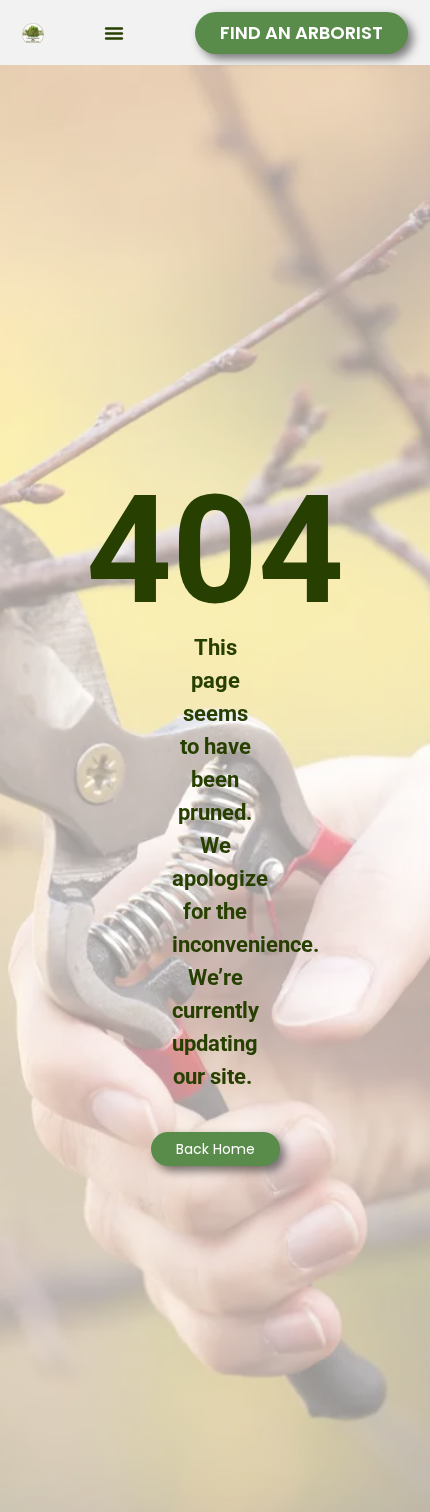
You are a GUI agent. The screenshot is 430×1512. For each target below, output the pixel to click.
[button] (114, 33)
